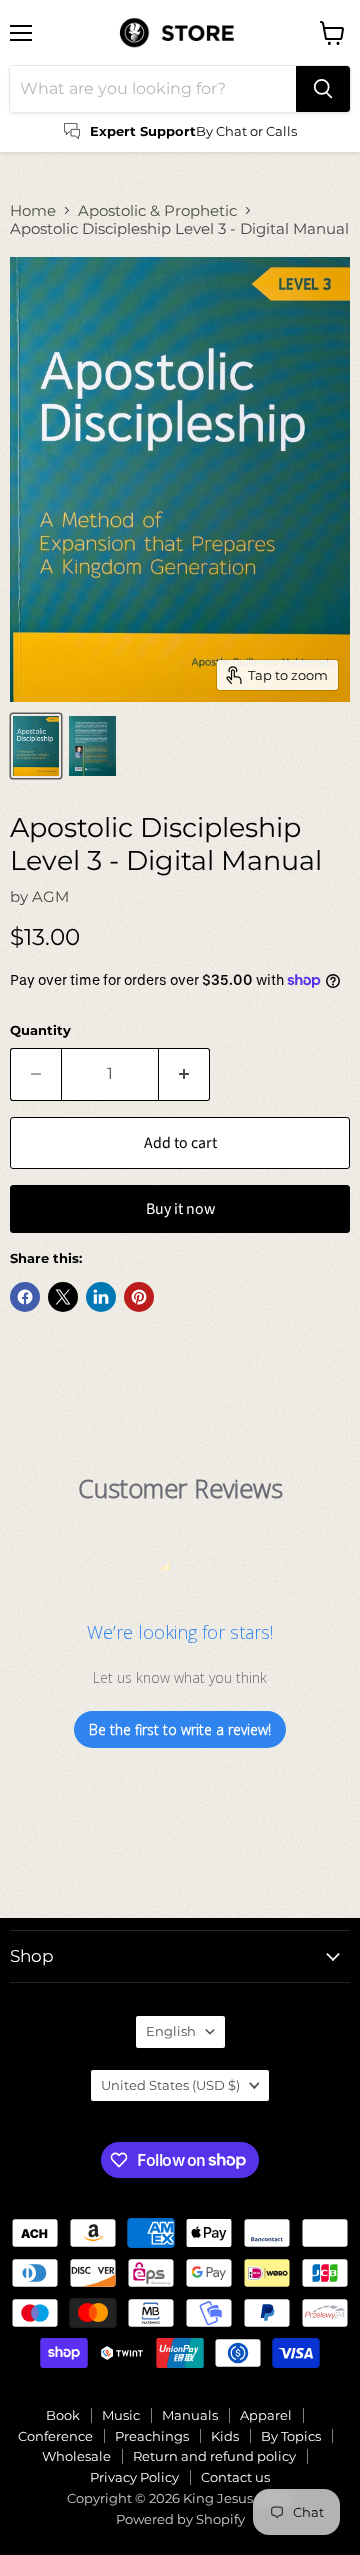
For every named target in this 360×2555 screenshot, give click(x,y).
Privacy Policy (134, 2477)
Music (121, 2415)
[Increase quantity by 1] (184, 1074)
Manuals (190, 2415)
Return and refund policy (214, 2456)
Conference (55, 2436)
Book (63, 2415)
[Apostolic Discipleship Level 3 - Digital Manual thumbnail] (36, 746)
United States (170, 2085)
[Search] (323, 89)
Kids (225, 2436)
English (171, 2031)
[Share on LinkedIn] (101, 1297)
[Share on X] (63, 1297)
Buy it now (180, 1209)
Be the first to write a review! (180, 1729)
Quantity (40, 1030)
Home (33, 210)
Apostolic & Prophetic (157, 210)
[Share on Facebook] (25, 1297)
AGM (50, 896)
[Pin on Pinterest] (139, 1297)
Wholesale (76, 2456)
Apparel (266, 2415)
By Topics (291, 2436)
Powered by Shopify (180, 2519)
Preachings (152, 2436)
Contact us (235, 2477)
